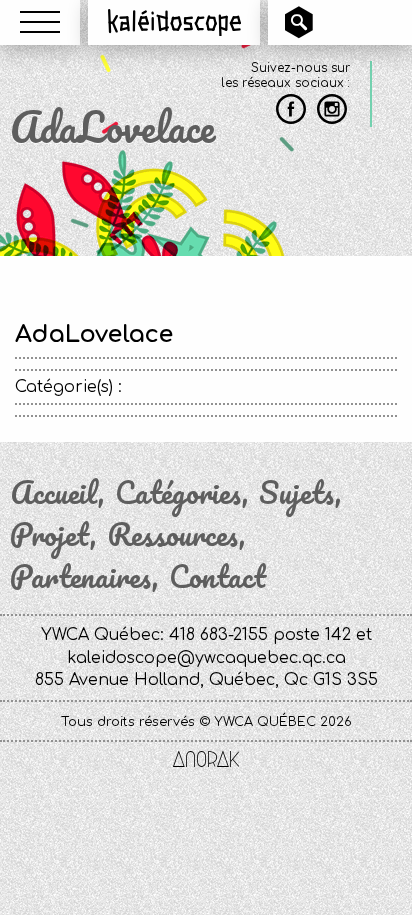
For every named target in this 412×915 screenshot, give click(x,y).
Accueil (54, 493)
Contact (217, 577)
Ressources (173, 535)
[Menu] (40, 22)
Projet (50, 535)
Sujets (297, 493)
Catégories (178, 493)
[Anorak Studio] (206, 761)
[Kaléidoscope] (174, 22)
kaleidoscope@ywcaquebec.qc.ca (206, 658)
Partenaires (81, 577)
